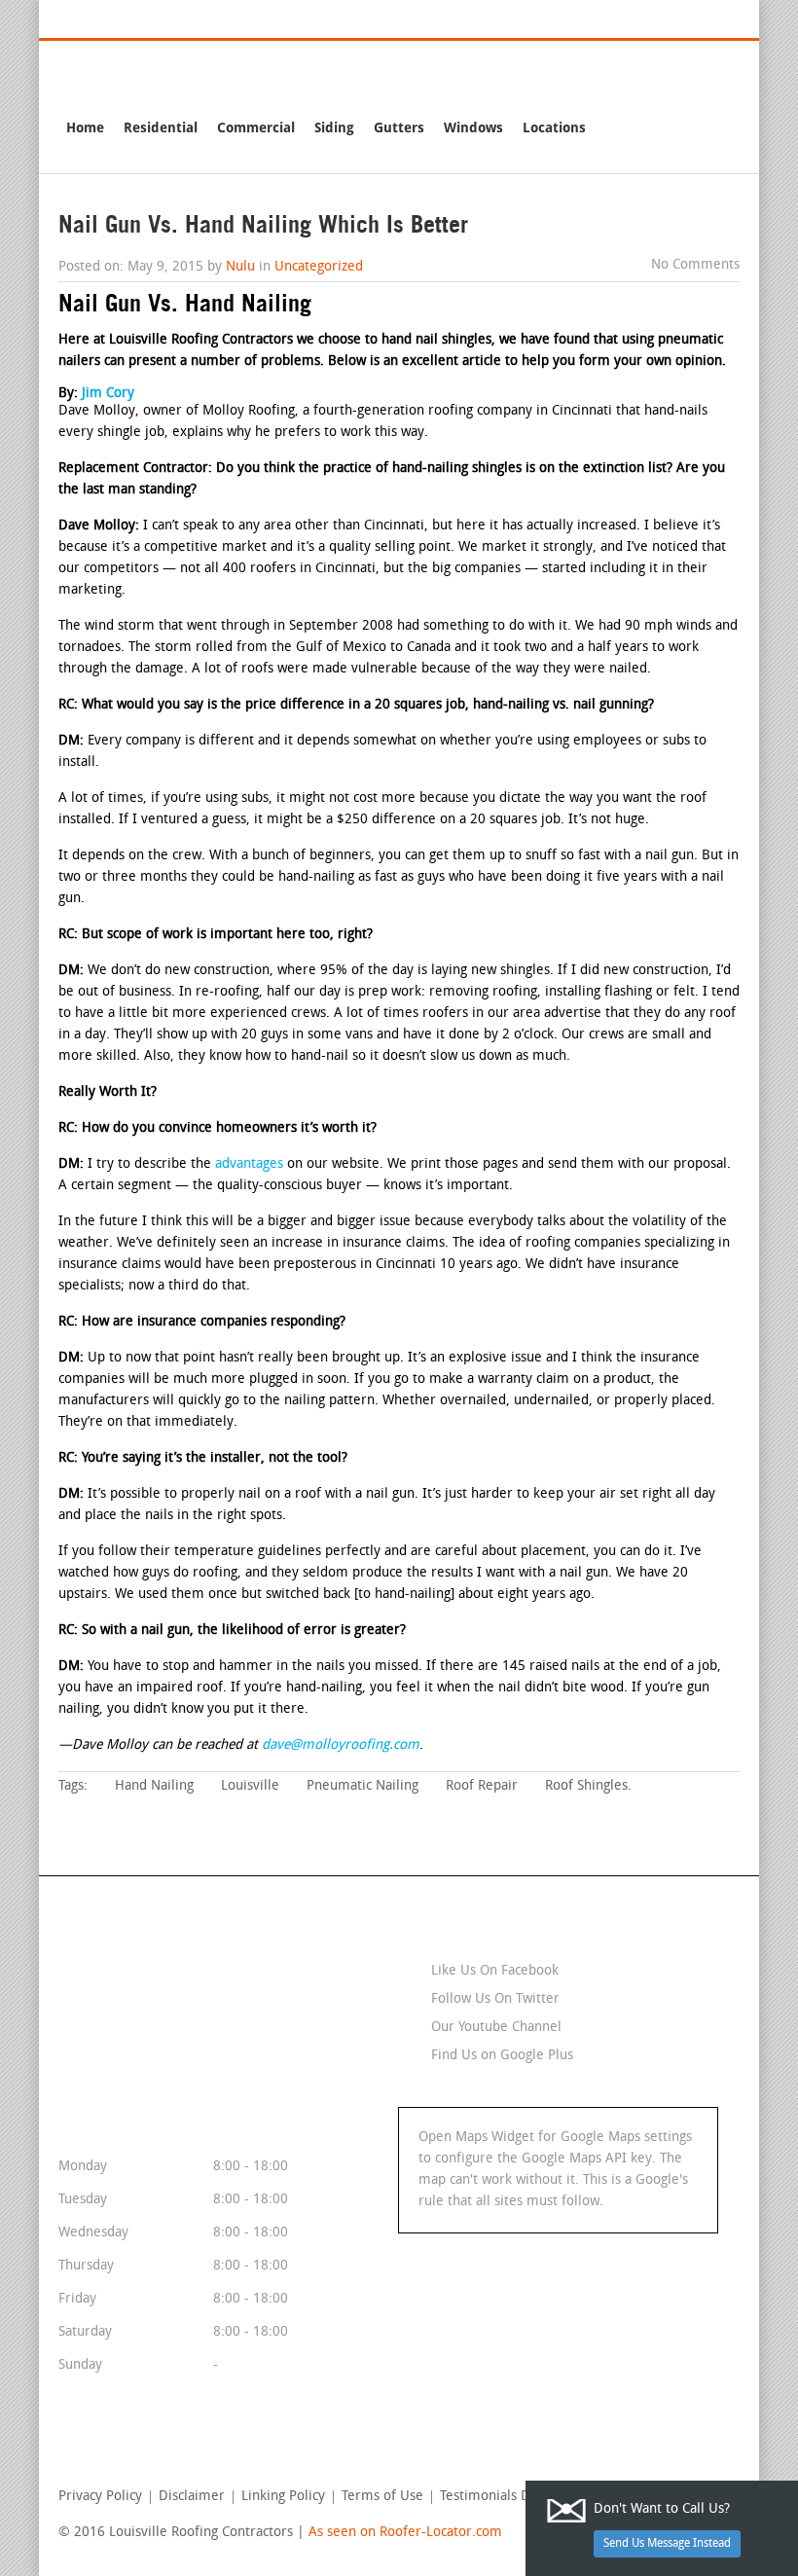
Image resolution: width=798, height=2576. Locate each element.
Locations (554, 128)
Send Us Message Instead (667, 2544)
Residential (161, 128)
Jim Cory (108, 394)
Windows (473, 128)
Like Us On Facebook (495, 1971)
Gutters (399, 128)
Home (85, 128)
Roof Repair (482, 1786)
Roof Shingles (586, 1786)
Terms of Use (382, 2497)
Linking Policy (283, 2497)
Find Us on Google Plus (502, 2056)
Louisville (250, 1786)
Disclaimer (192, 2497)
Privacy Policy (100, 2497)
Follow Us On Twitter (495, 1999)
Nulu (240, 267)
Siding (334, 128)
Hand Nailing (154, 1786)
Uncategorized (319, 267)
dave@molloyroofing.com (341, 1745)
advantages (249, 1164)
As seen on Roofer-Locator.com (405, 2533)
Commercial (256, 128)
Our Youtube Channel (496, 2028)
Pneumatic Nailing (363, 1786)
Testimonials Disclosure (512, 2497)
